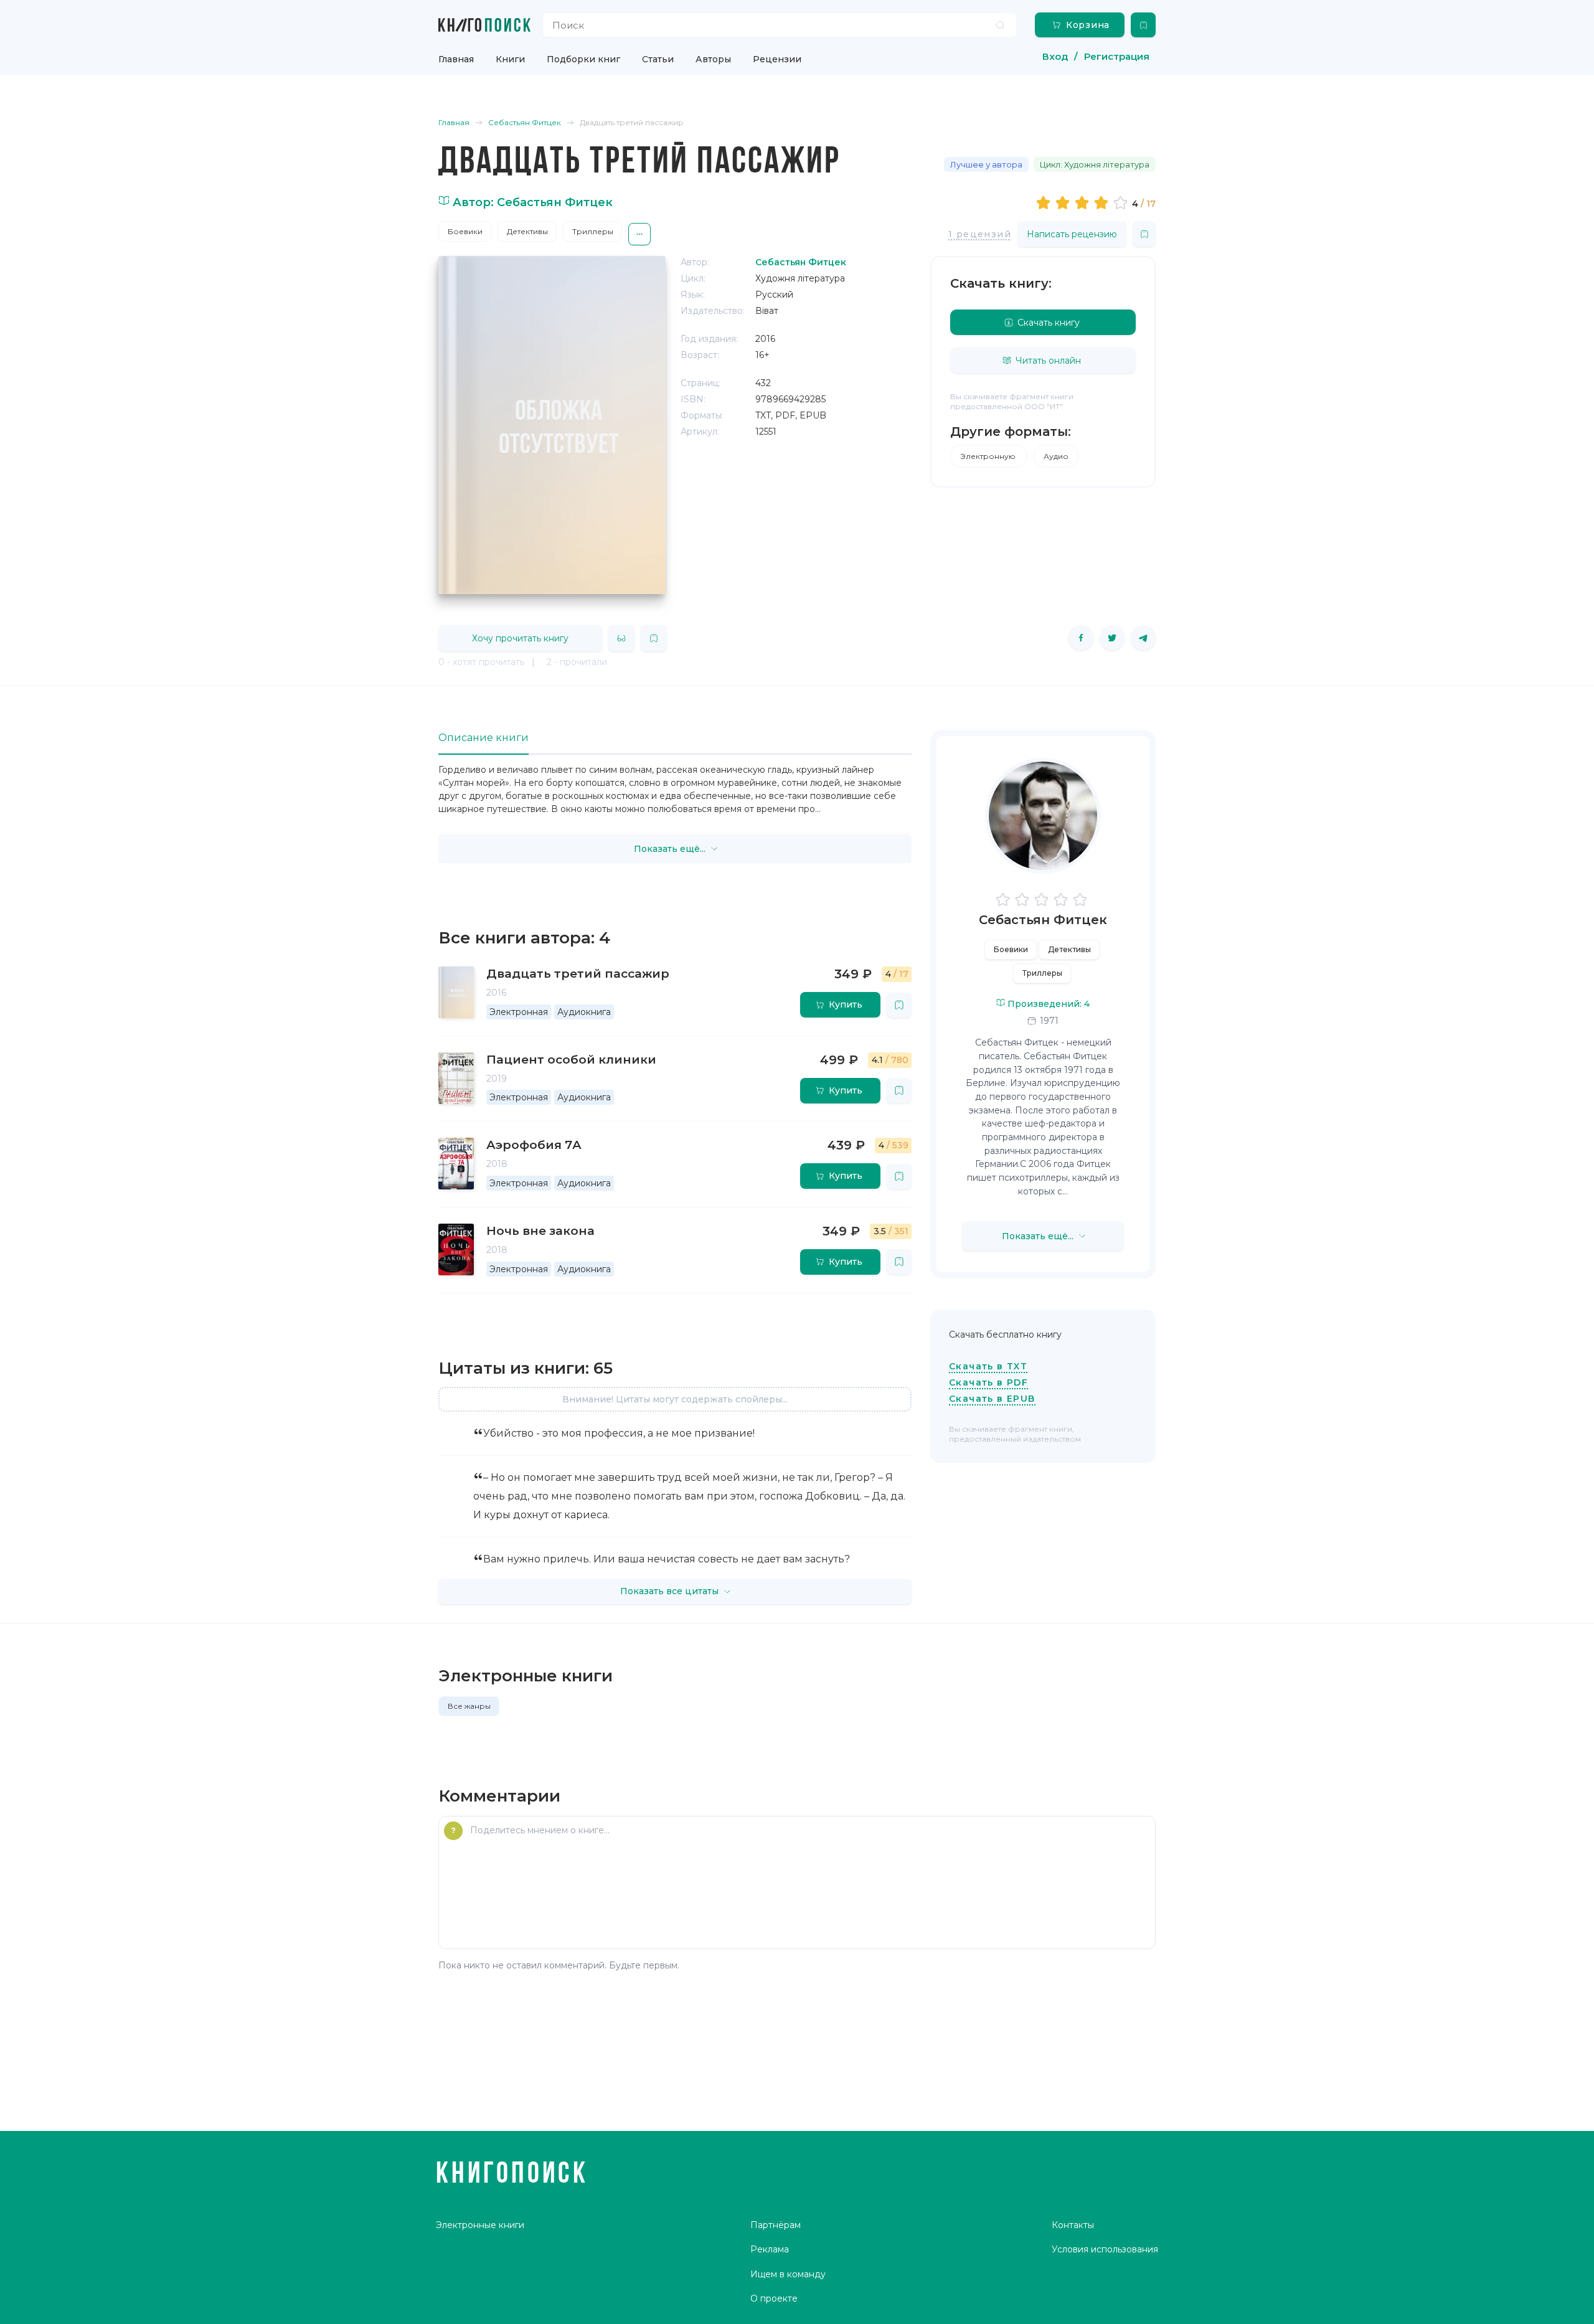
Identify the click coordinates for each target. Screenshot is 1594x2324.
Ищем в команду (788, 2274)
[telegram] (1143, 638)
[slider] (1084, 202)
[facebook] (1081, 638)
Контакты (1073, 2225)
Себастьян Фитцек (1043, 920)
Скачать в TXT (988, 1366)
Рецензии (777, 59)
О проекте (774, 2298)
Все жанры (469, 1706)
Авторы (713, 59)
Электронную (989, 456)
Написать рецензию (1072, 234)
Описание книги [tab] (483, 738)
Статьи (658, 59)
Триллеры (593, 231)
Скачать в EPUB (992, 1399)
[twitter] (1112, 638)
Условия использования (1105, 2249)
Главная (456, 59)
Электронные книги (480, 2225)
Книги (510, 59)
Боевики (465, 231)
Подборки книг (583, 59)
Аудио (1056, 456)
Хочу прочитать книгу (520, 638)
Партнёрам (776, 2225)
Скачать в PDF (988, 1382)
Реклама (770, 2249)
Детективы (527, 231)
